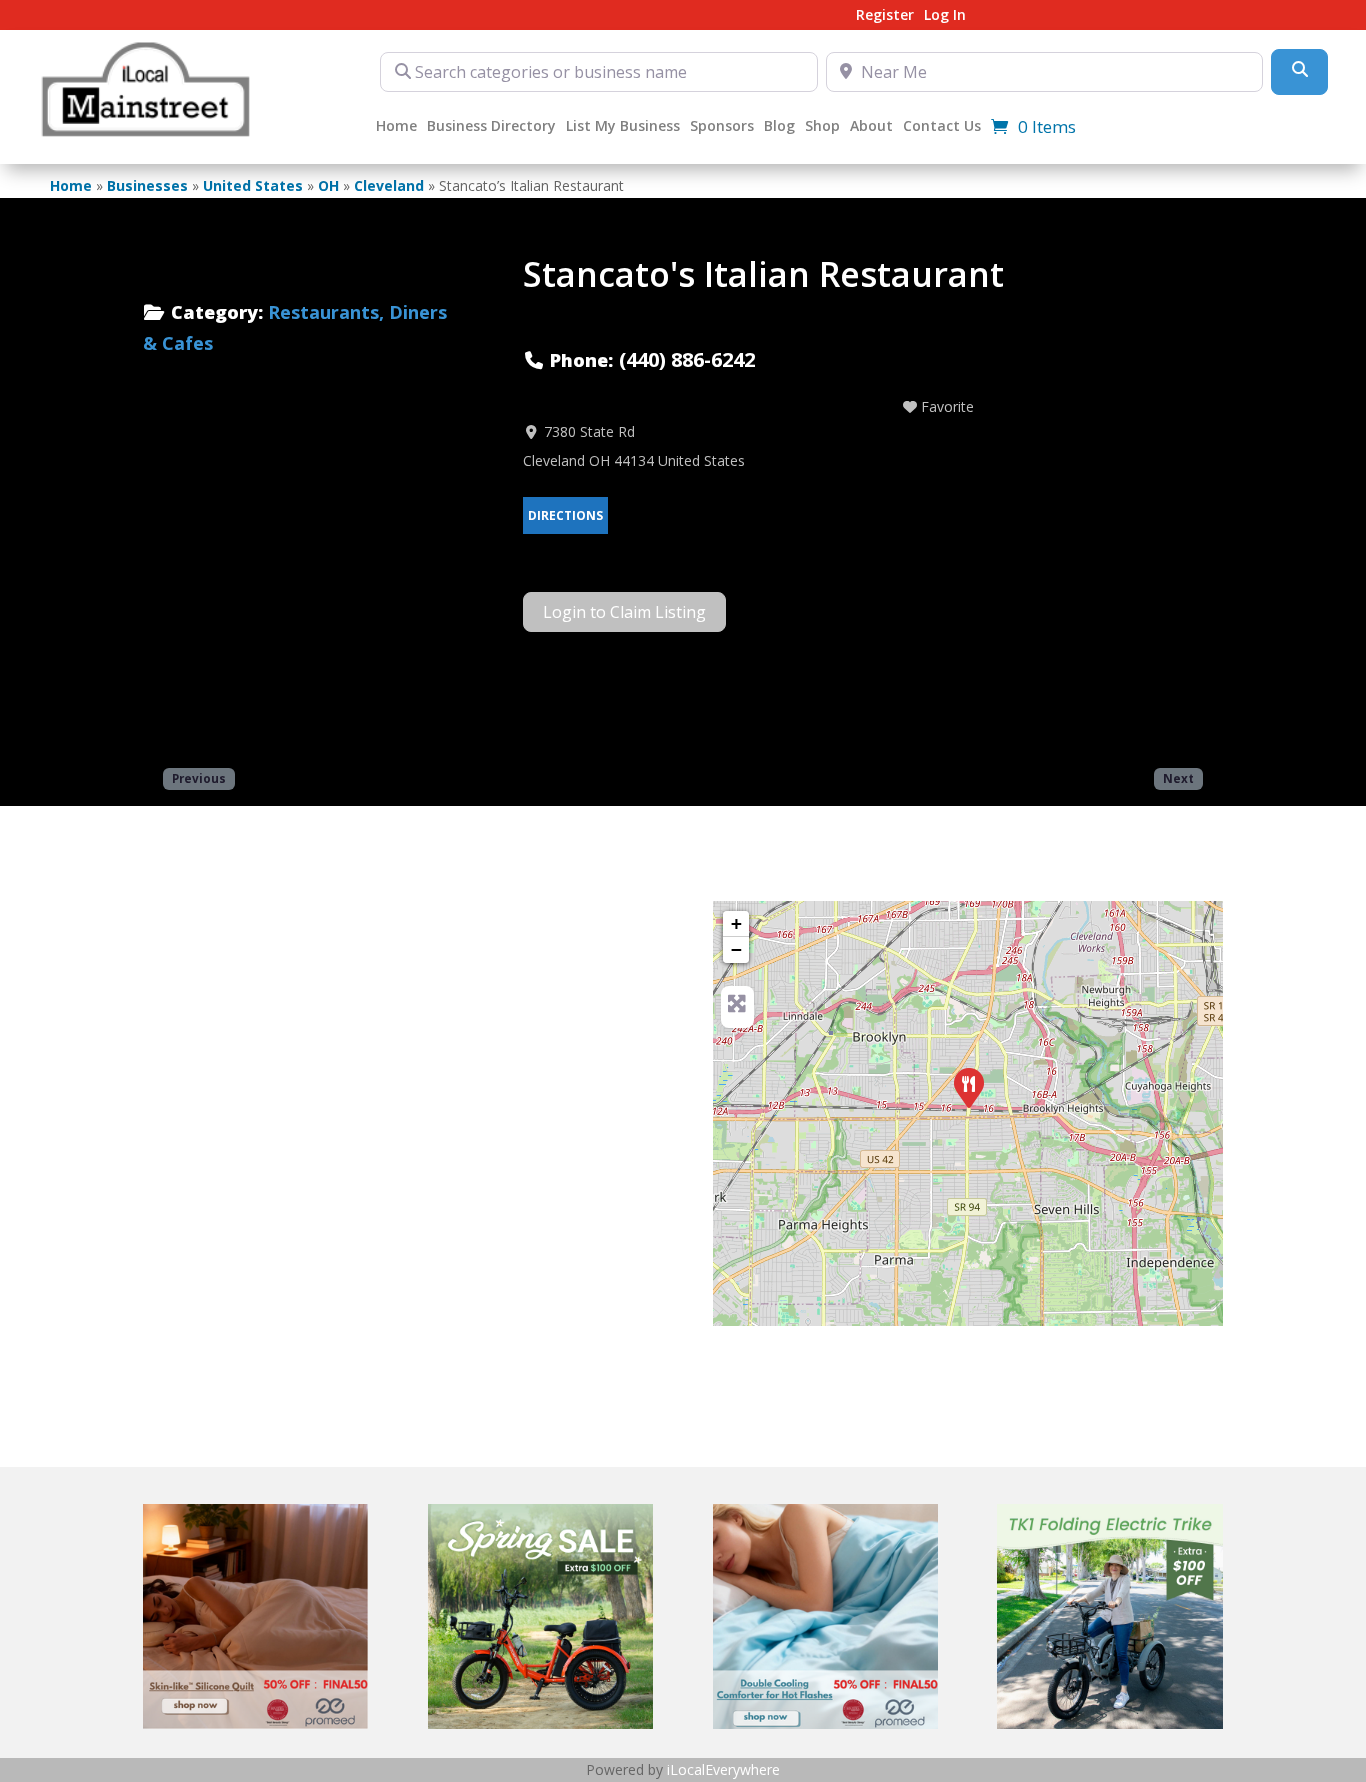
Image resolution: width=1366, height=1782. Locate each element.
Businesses (147, 185)
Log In (945, 16)
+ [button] (736, 923)
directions (565, 515)
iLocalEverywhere (723, 1769)
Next (1178, 778)
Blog (779, 127)
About (871, 127)
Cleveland (389, 185)
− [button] (736, 949)
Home (396, 127)
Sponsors (722, 127)
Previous (199, 778)
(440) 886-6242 (687, 359)
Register (885, 16)
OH (328, 185)
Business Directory (491, 127)
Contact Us (942, 127)
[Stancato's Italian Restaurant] (969, 1088)
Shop (822, 127)
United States (253, 185)
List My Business (623, 127)
